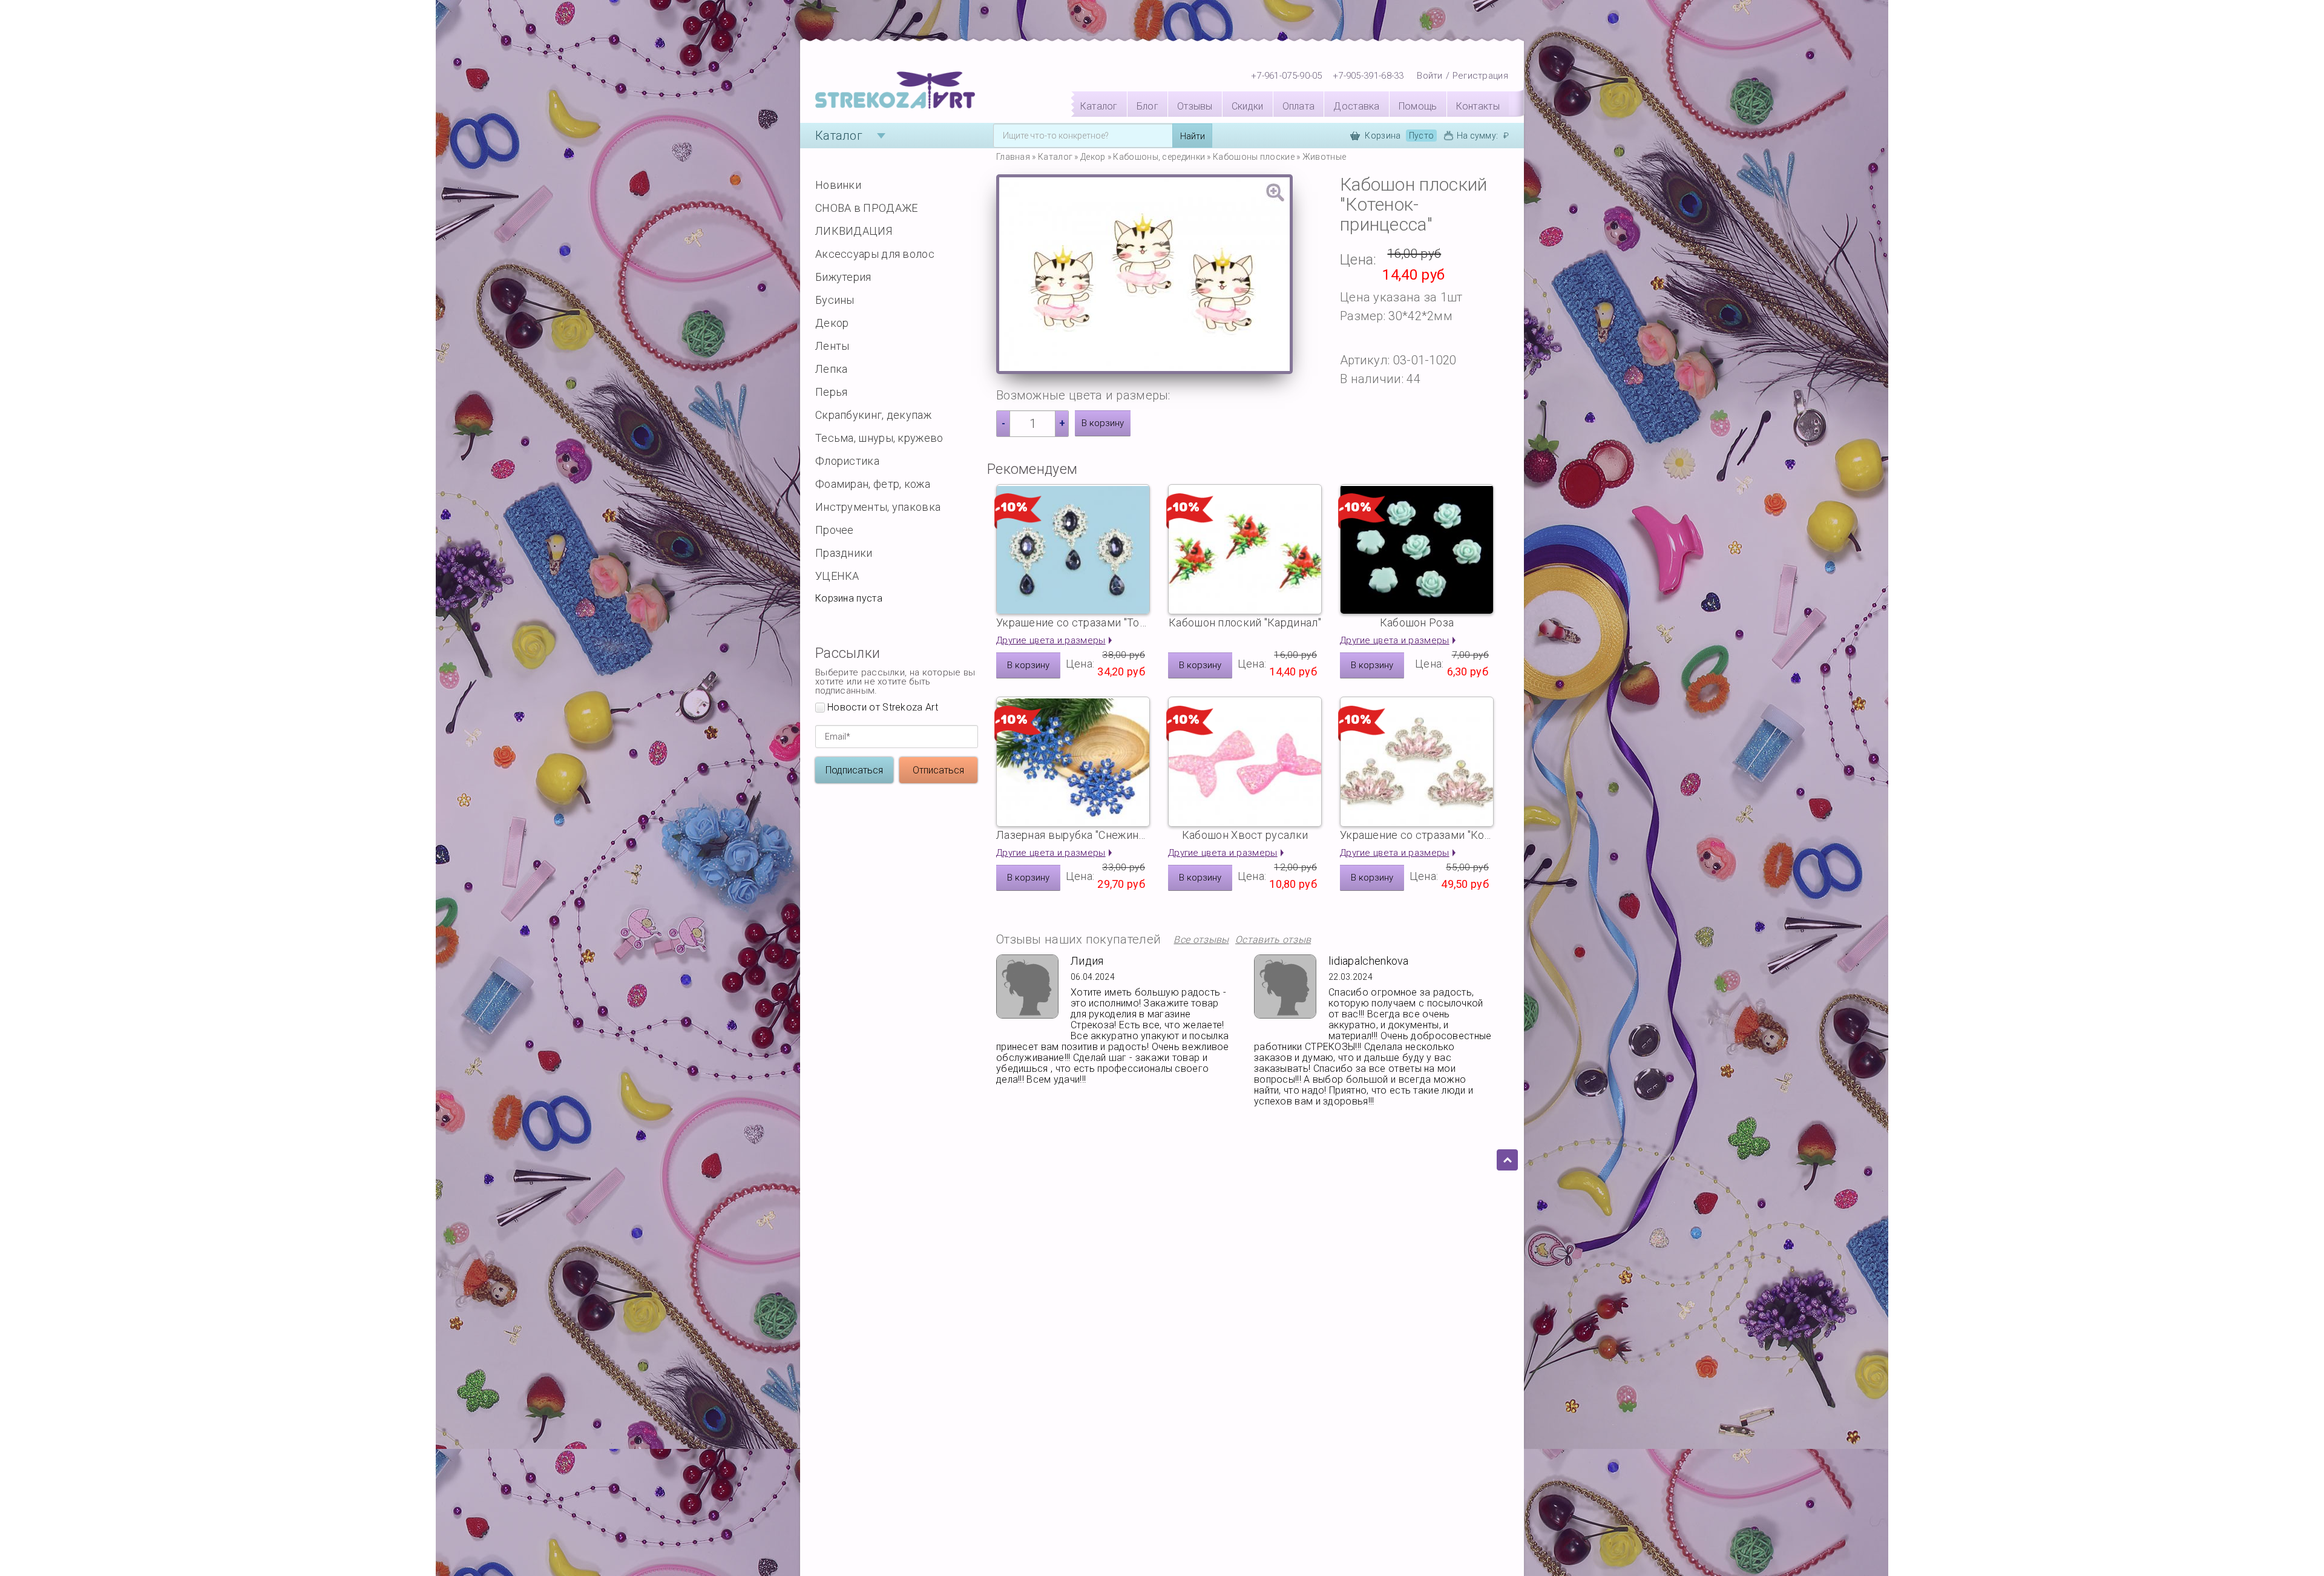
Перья (832, 392)
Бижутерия (843, 277)
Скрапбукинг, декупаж (873, 415)
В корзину (1103, 423)
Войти (1430, 76)
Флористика (847, 461)
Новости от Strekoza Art (883, 708)
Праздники (844, 553)
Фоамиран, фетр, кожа (873, 484)
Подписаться (854, 770)
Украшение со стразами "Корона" (1417, 835)
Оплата (1299, 106)
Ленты (832, 346)
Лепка (832, 369)
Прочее (835, 530)
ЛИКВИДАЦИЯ (854, 231)
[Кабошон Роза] (1417, 549)
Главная (1013, 157)
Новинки (838, 185)
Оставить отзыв (1273, 940)
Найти (1193, 136)
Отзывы (1195, 106)
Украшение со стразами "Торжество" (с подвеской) (1073, 622)
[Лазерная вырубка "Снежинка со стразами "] (1073, 762)
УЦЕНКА (837, 576)
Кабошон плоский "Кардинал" (1245, 622)
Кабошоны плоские (1254, 157)
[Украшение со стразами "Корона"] (1417, 762)
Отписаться (938, 770)
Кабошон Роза (1417, 622)
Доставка (1356, 106)
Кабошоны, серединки (1159, 157)
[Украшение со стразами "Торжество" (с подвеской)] (1073, 549)
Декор (832, 323)
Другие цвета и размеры (1051, 640)
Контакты (1478, 106)
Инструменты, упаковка (878, 507)
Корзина (1399, 136)
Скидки (1248, 106)
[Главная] (895, 91)
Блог (1147, 106)
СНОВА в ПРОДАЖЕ (867, 208)
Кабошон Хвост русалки (1245, 835)
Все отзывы (1201, 940)
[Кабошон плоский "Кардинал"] (1245, 549)
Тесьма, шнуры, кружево (879, 438)
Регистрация (1480, 76)
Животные (1324, 157)
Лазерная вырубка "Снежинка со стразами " (1073, 835)
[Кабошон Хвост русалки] (1245, 762)
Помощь (1418, 106)
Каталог (1099, 106)
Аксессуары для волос (875, 254)
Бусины (835, 300)
